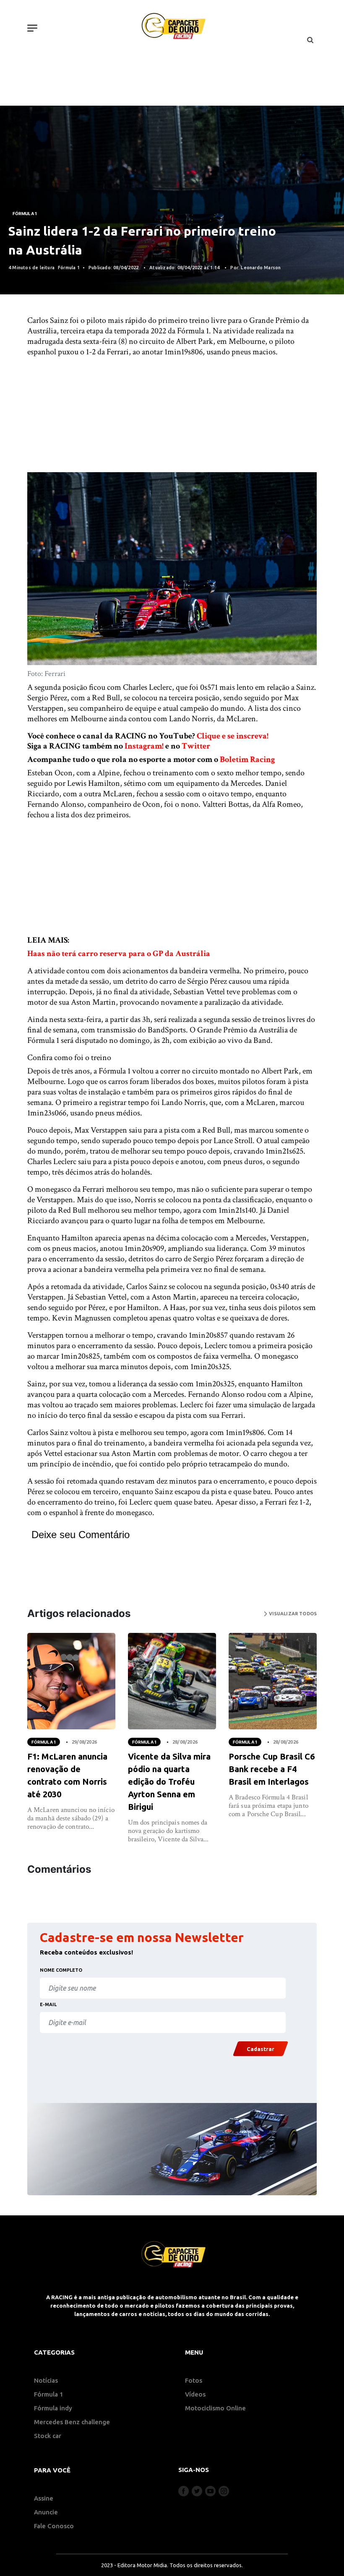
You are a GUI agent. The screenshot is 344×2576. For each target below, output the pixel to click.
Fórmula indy (53, 2408)
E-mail (48, 2004)
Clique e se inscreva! (233, 736)
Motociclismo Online (215, 2408)
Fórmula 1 (25, 213)
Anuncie (46, 2512)
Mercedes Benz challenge (72, 2422)
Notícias (46, 2380)
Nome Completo (61, 1970)
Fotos (194, 2380)
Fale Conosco (54, 2526)
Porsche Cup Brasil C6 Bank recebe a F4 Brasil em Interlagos (272, 1769)
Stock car (48, 2436)
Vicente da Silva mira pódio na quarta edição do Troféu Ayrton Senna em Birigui (169, 1782)
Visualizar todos (292, 1614)
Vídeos (195, 2394)
